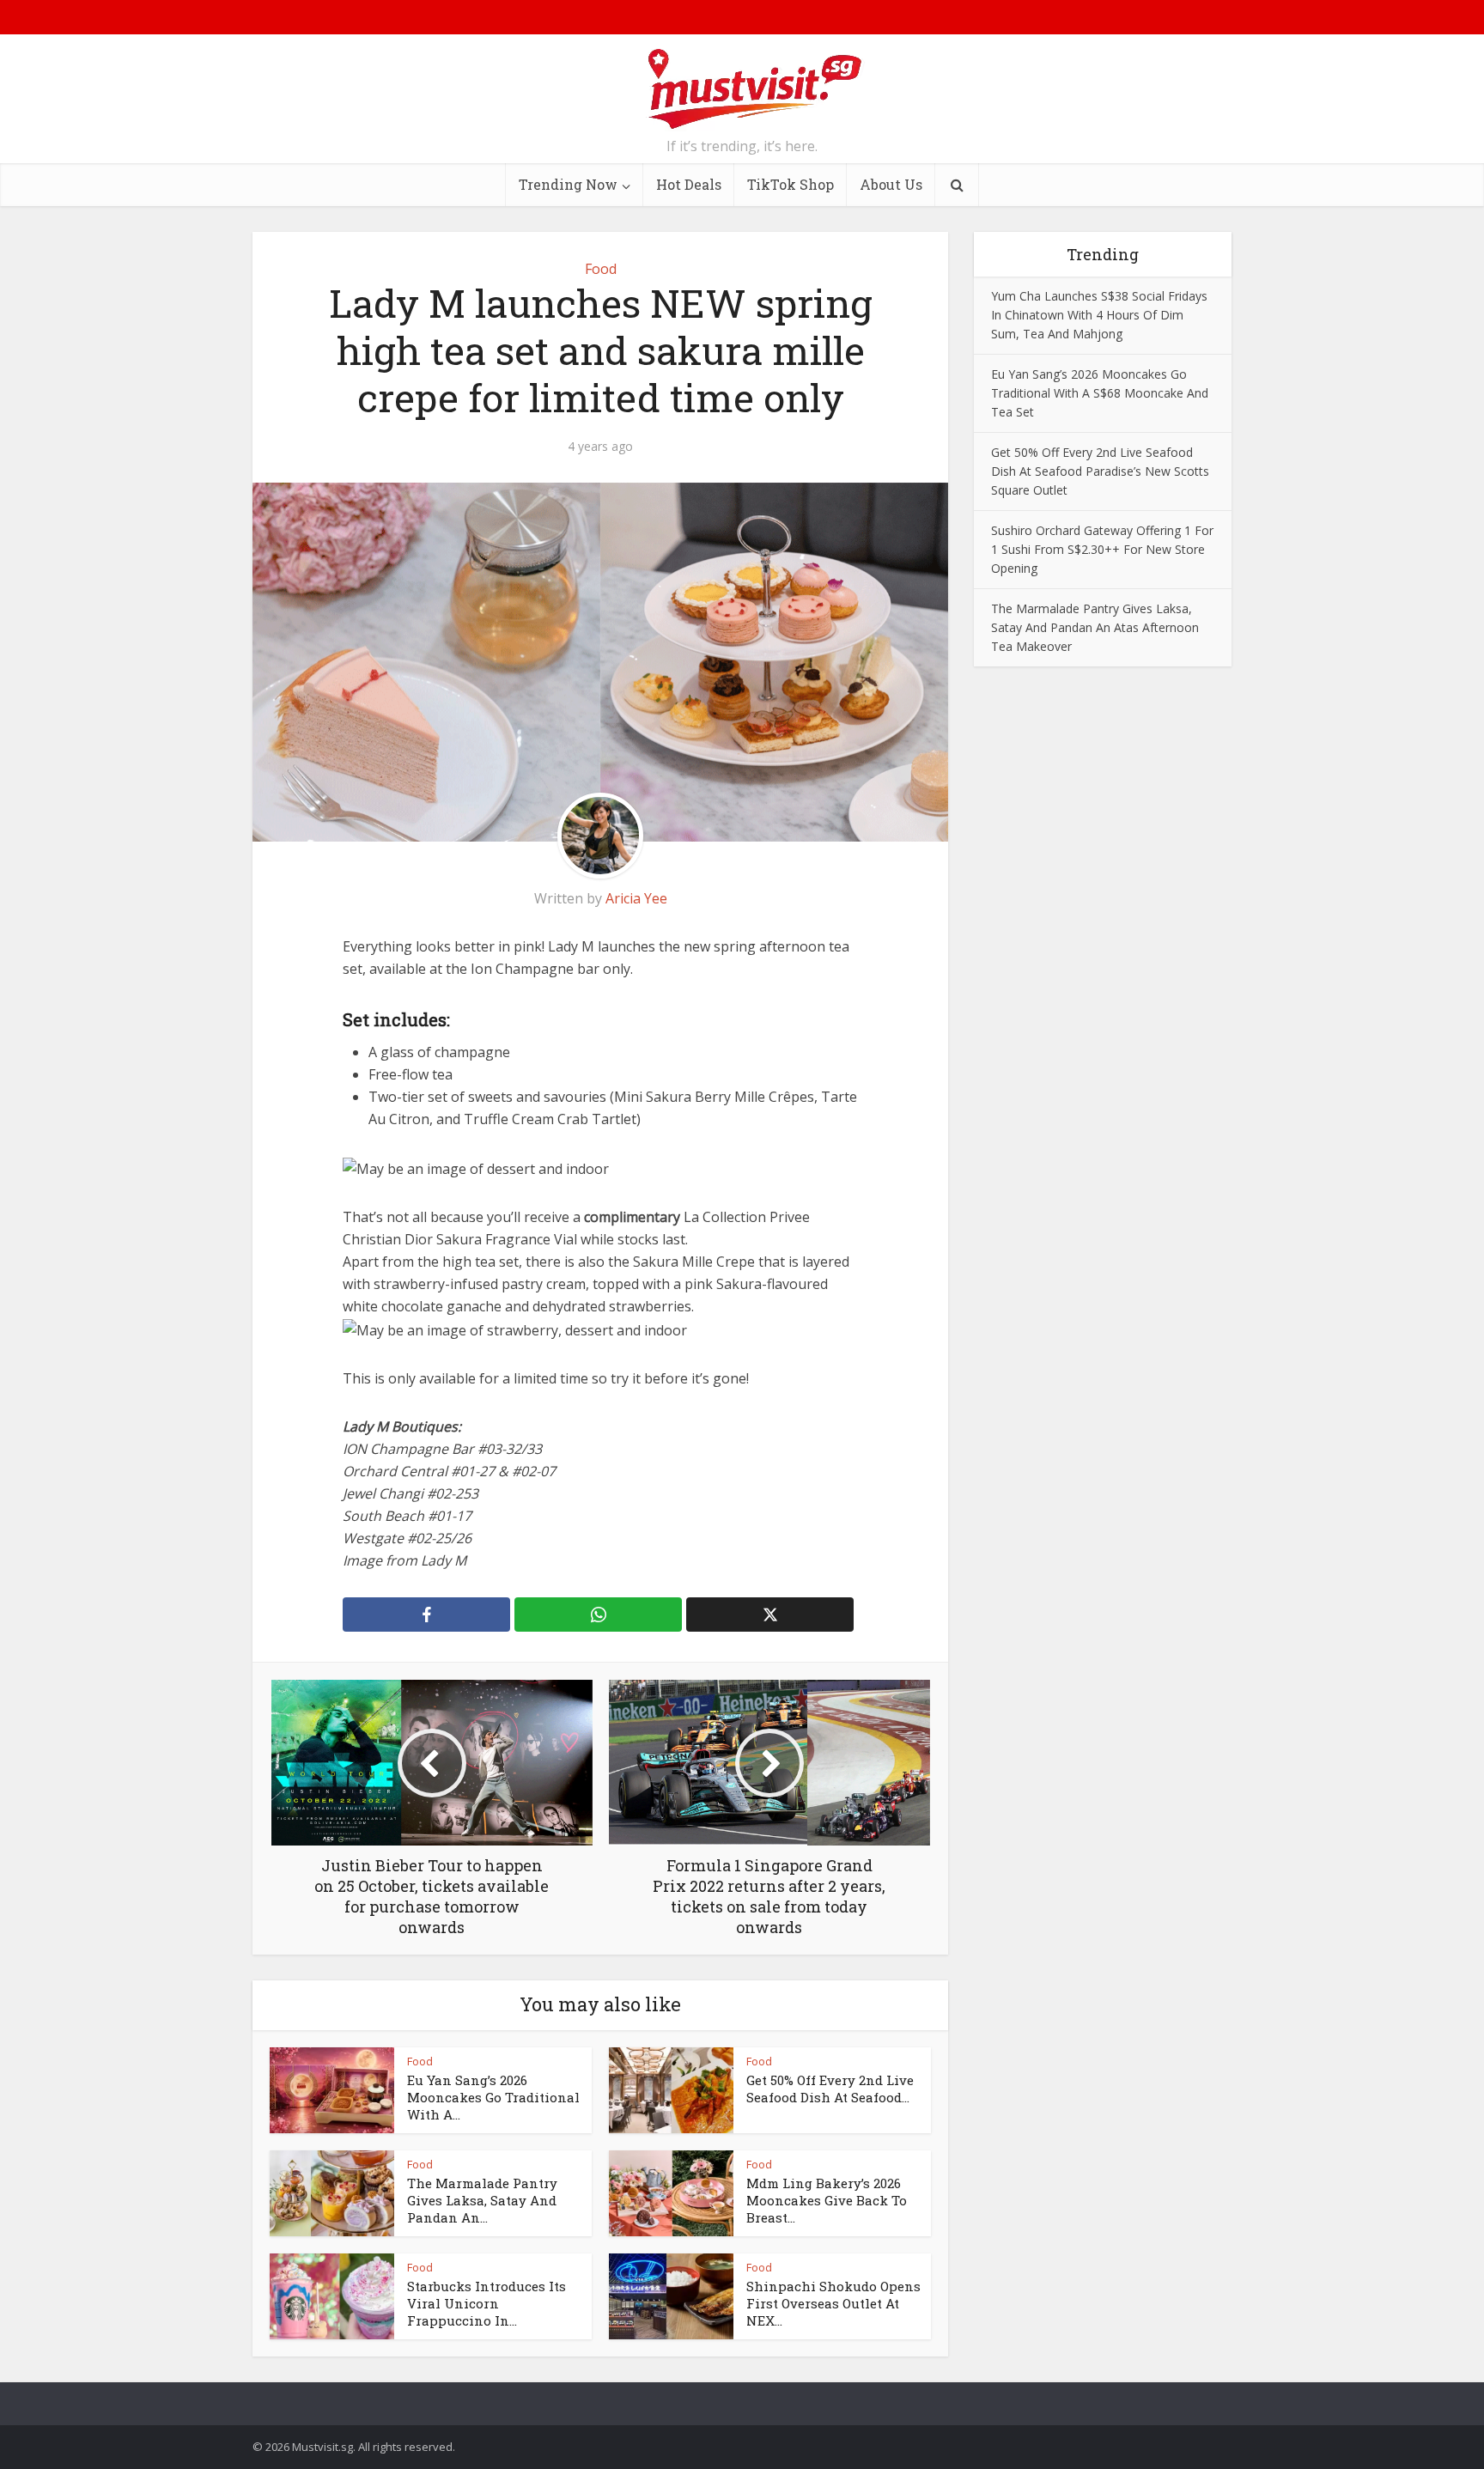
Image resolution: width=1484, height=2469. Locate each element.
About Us (891, 184)
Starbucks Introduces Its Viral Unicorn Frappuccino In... (487, 2304)
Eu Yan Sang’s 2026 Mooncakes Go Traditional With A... (493, 2098)
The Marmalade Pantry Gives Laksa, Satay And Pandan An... (482, 2201)
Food (601, 269)
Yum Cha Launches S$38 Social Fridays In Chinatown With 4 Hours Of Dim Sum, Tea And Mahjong (1099, 315)
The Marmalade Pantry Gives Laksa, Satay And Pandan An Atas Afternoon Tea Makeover (1095, 627)
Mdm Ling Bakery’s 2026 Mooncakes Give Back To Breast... (827, 2201)
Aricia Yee (636, 898)
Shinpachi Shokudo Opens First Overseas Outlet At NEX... (833, 2304)
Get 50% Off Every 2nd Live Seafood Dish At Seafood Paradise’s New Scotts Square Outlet (1100, 471)
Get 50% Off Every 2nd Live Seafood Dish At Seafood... (830, 2089)
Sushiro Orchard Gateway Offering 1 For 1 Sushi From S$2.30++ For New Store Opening (1102, 549)
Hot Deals (689, 184)
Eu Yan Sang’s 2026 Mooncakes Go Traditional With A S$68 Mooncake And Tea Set (1100, 393)
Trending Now (568, 184)
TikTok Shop (791, 184)
